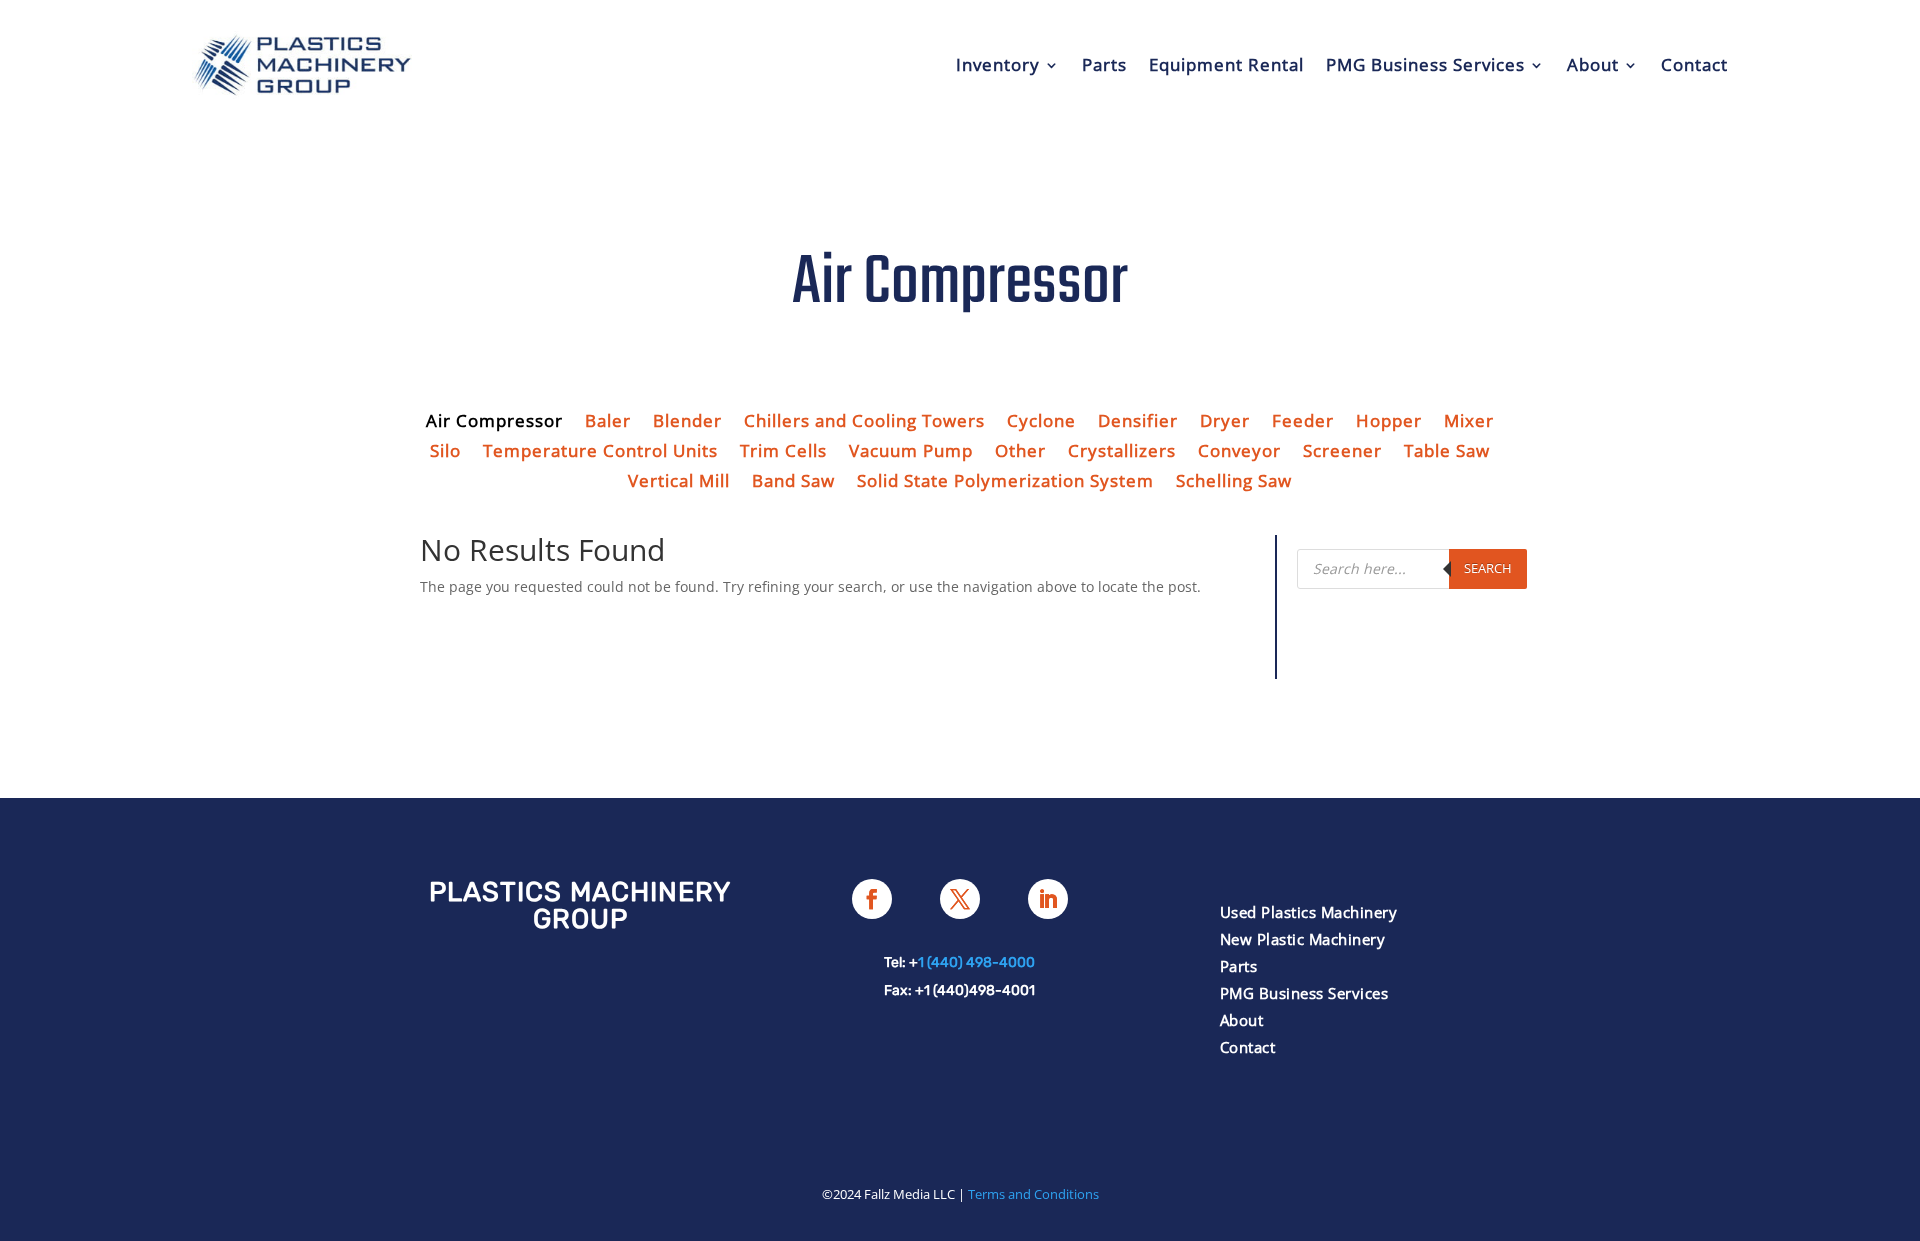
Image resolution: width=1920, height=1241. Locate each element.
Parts (1104, 64)
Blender (687, 423)
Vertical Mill (679, 483)
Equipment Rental (1226, 64)
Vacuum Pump (911, 453)
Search (1488, 568)
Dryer (1225, 423)
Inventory (998, 64)
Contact (1694, 64)
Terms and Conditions (1033, 1194)
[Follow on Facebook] (872, 899)
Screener (1342, 453)
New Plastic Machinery (1303, 939)
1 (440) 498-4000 (976, 962)
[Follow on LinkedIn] (1048, 899)
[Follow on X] (960, 899)
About (1593, 64)
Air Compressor (494, 423)
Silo (445, 453)
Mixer (1469, 423)
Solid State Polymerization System (1005, 483)
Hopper (1389, 423)
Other (1020, 453)
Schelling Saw (1234, 483)
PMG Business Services (1425, 64)
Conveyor (1239, 453)
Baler (608, 423)
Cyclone (1041, 423)
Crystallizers (1122, 453)
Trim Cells (783, 453)
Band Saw (793, 483)
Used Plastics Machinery (1309, 912)
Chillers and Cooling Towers (864, 423)
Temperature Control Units (600, 453)
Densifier (1138, 423)
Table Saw (1447, 453)
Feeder (1303, 423)
